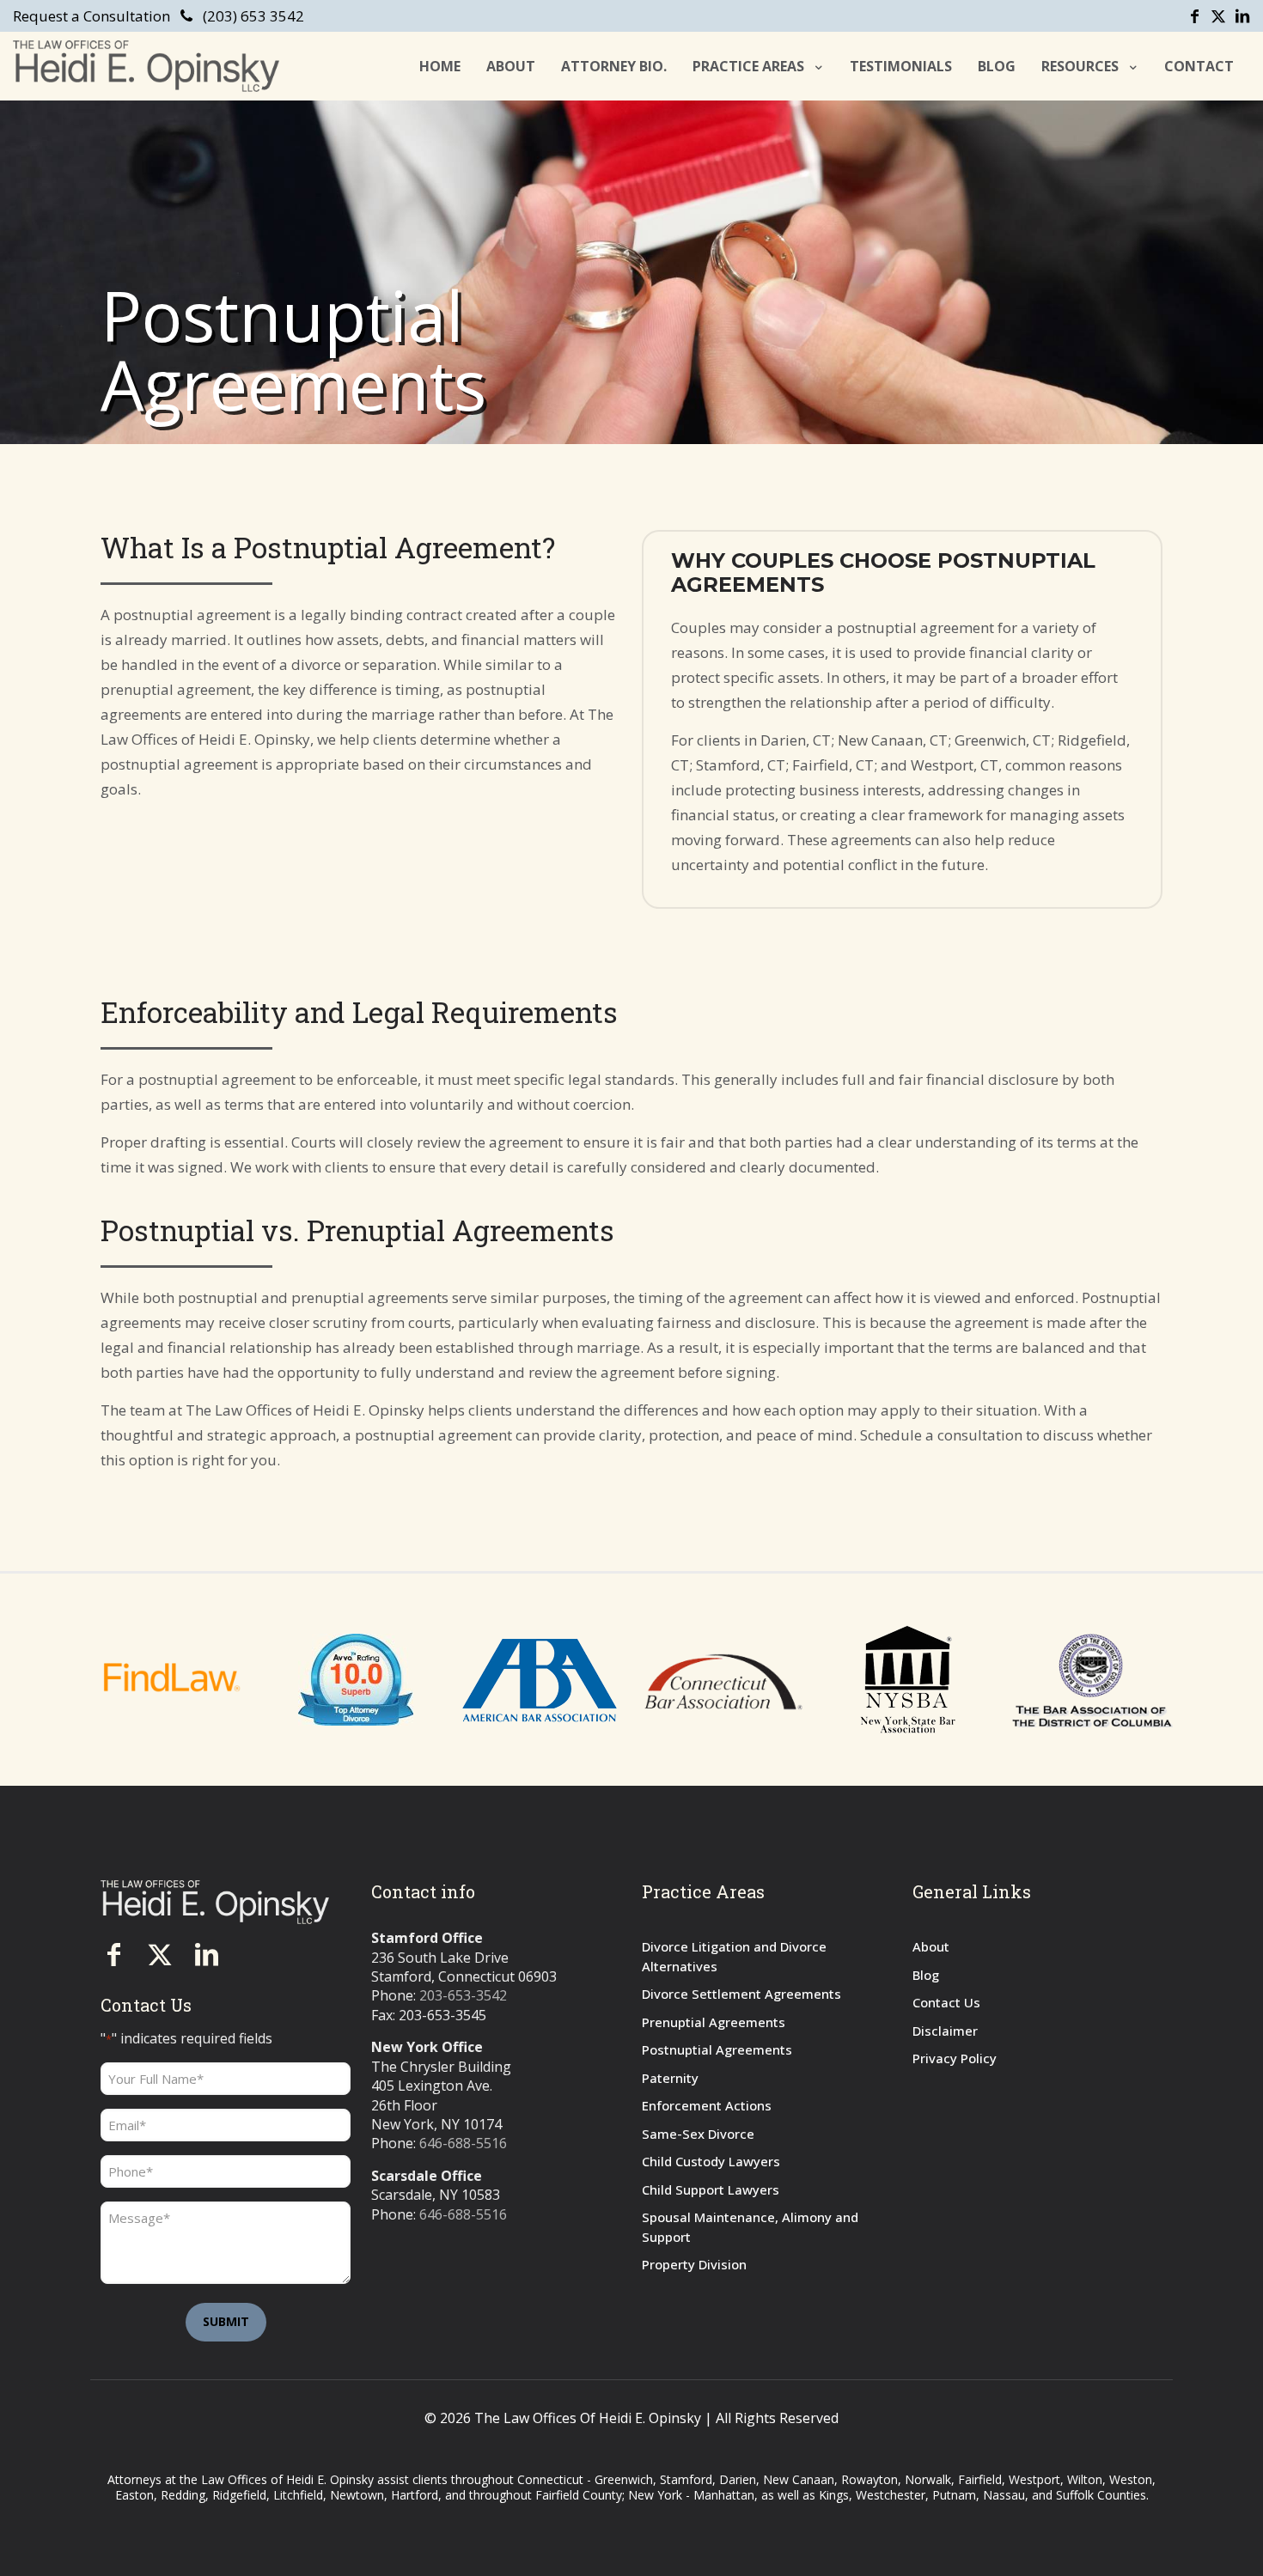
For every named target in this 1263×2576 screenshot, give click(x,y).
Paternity (670, 2078)
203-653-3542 (463, 1995)
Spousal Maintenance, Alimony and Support (750, 2227)
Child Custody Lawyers (711, 2161)
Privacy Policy (955, 2058)
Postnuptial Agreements (717, 2049)
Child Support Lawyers (711, 2189)
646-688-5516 (463, 2143)
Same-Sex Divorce (698, 2134)
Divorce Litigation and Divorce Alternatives (734, 1956)
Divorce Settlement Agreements (741, 1994)
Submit (226, 2321)
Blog (926, 1975)
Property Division (694, 2264)
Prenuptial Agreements (714, 2022)
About (931, 1946)
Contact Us (946, 2002)
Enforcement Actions (707, 2105)
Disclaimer (945, 2031)
